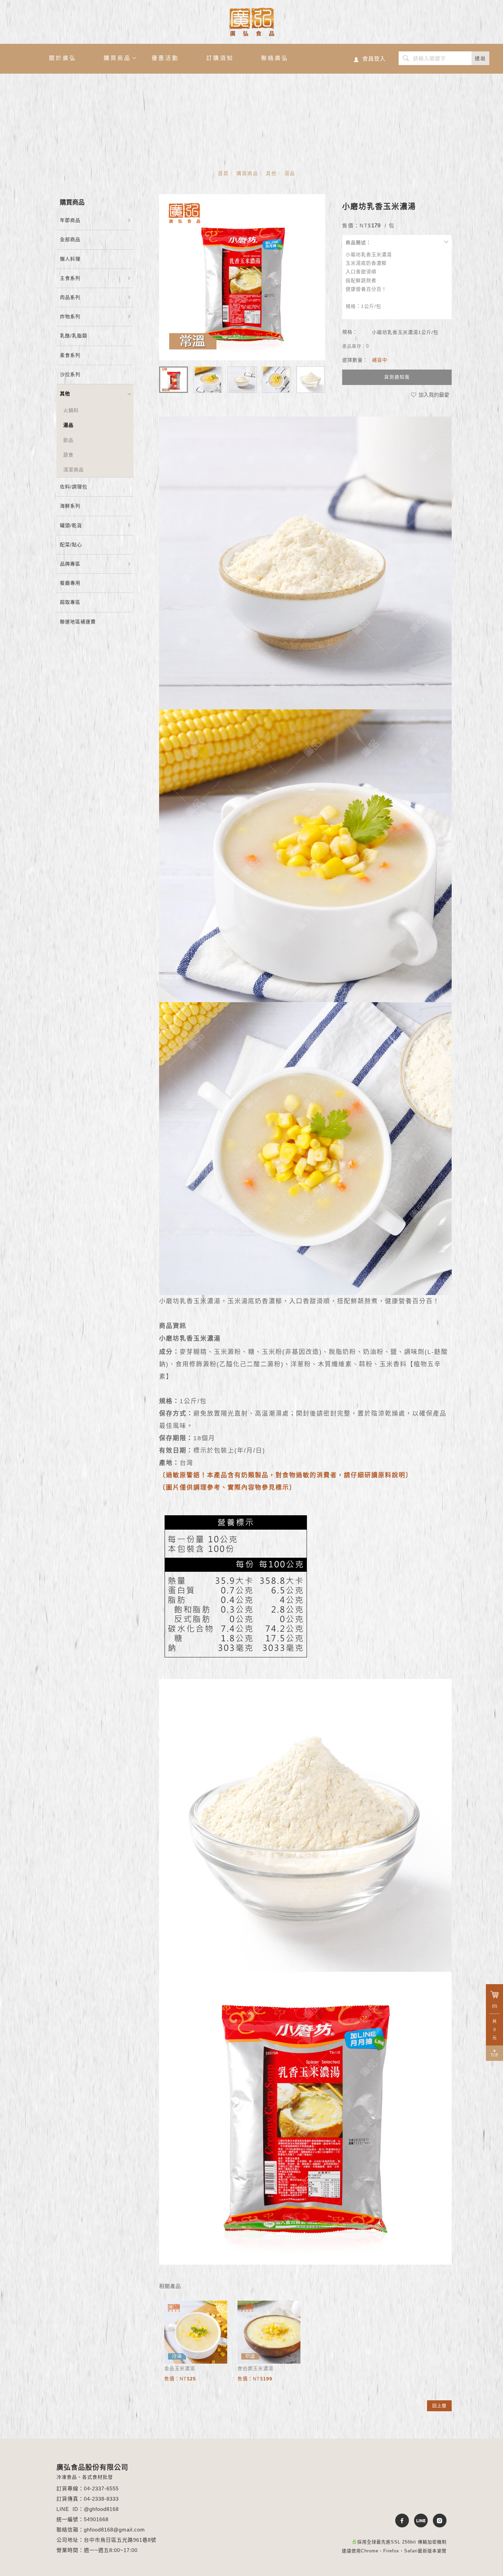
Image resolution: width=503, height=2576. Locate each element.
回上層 (439, 2406)
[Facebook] (399, 2521)
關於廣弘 (63, 58)
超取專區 (70, 602)
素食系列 (70, 355)
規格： (350, 332)
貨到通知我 (397, 377)
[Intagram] (437, 2521)
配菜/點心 (71, 545)
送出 (480, 58)
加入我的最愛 (433, 395)
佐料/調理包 (74, 487)
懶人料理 (70, 259)
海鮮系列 (70, 506)
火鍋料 (71, 410)
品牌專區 (70, 564)
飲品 (68, 440)
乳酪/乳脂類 (74, 336)
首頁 (223, 173)
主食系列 (70, 278)
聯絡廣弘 (275, 58)
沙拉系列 (70, 374)
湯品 (290, 173)
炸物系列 (70, 316)
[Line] (418, 2521)
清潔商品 (74, 470)
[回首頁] (252, 22)
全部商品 (70, 239)
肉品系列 (70, 297)
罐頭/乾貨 (71, 525)
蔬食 (68, 455)
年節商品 (70, 220)
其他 (271, 173)
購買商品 (117, 58)
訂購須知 (220, 58)
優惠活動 (165, 58)
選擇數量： (355, 360)
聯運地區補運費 (78, 622)
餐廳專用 (70, 583)
